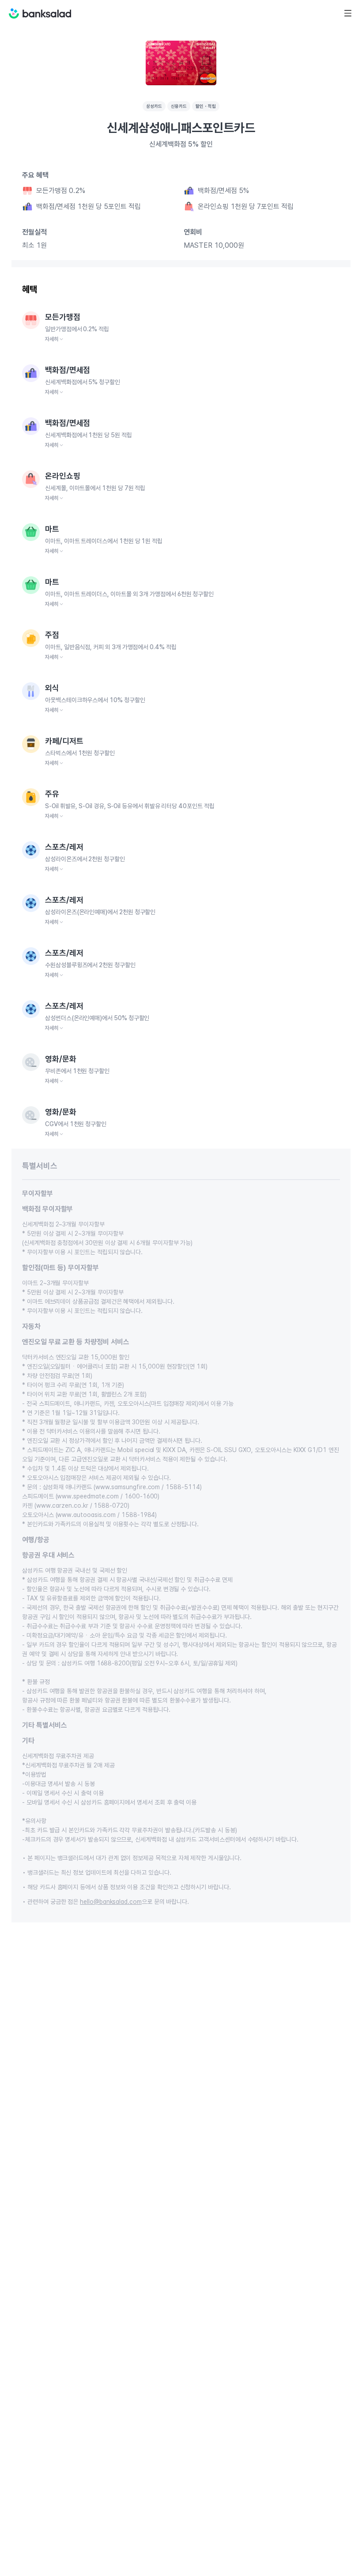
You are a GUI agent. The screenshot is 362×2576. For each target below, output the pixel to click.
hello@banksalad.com (111, 1902)
